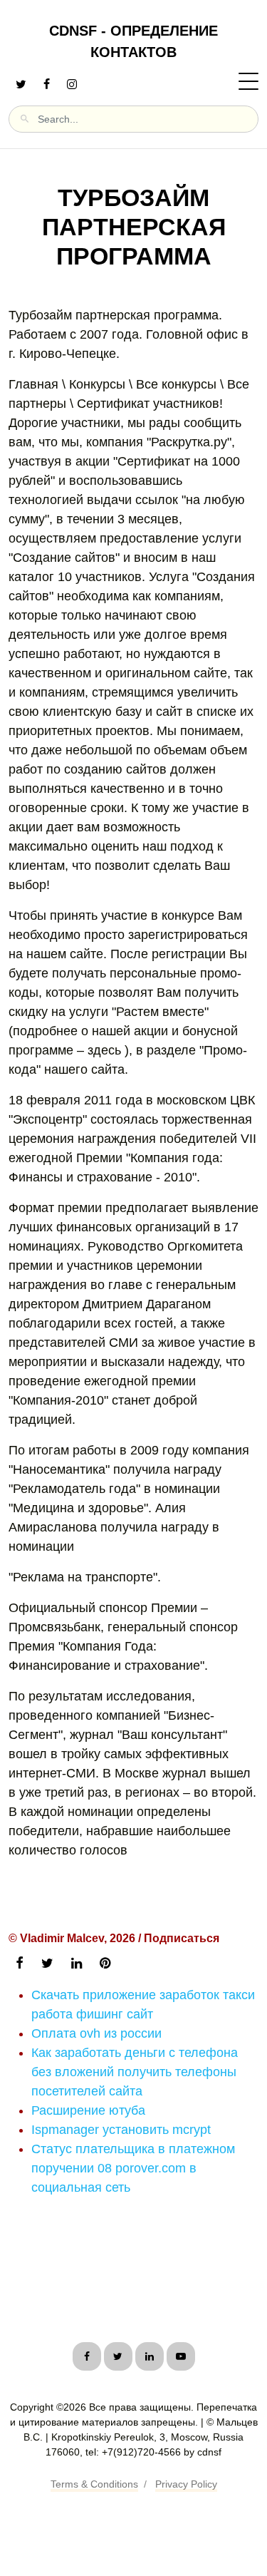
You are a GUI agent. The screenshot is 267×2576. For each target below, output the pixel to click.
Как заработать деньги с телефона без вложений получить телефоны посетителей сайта (135, 2072)
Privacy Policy (186, 2484)
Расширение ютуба (88, 2110)
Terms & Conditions (94, 2484)
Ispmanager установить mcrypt (121, 2130)
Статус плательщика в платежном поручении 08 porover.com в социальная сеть (133, 2168)
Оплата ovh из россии (96, 2033)
